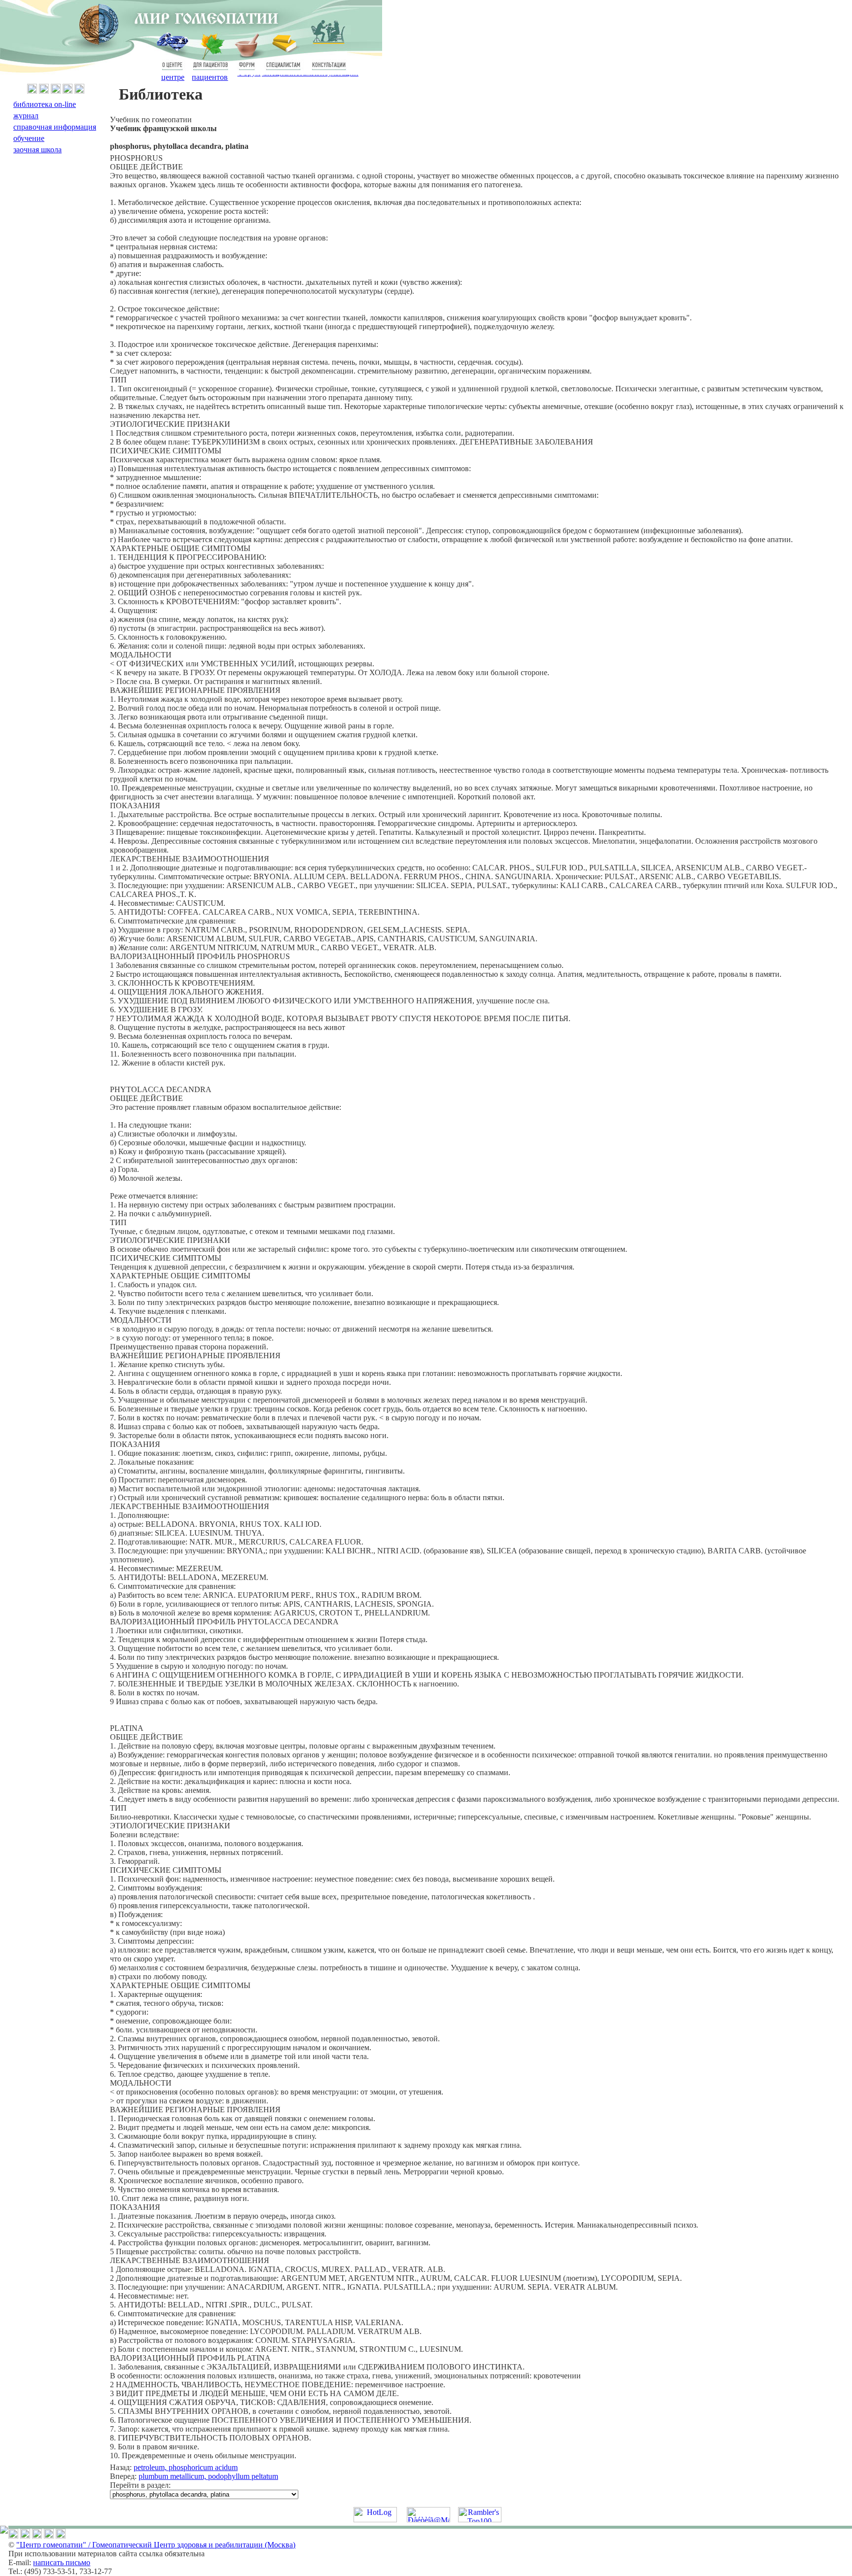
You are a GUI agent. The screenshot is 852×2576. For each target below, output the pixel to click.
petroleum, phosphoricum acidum (186, 2467)
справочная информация (55, 127)
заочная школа (37, 150)
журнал (26, 116)
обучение (29, 138)
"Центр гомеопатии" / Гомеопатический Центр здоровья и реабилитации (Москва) (156, 2545)
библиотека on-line (45, 104)
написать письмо (62, 2562)
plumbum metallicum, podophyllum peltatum (208, 2476)
